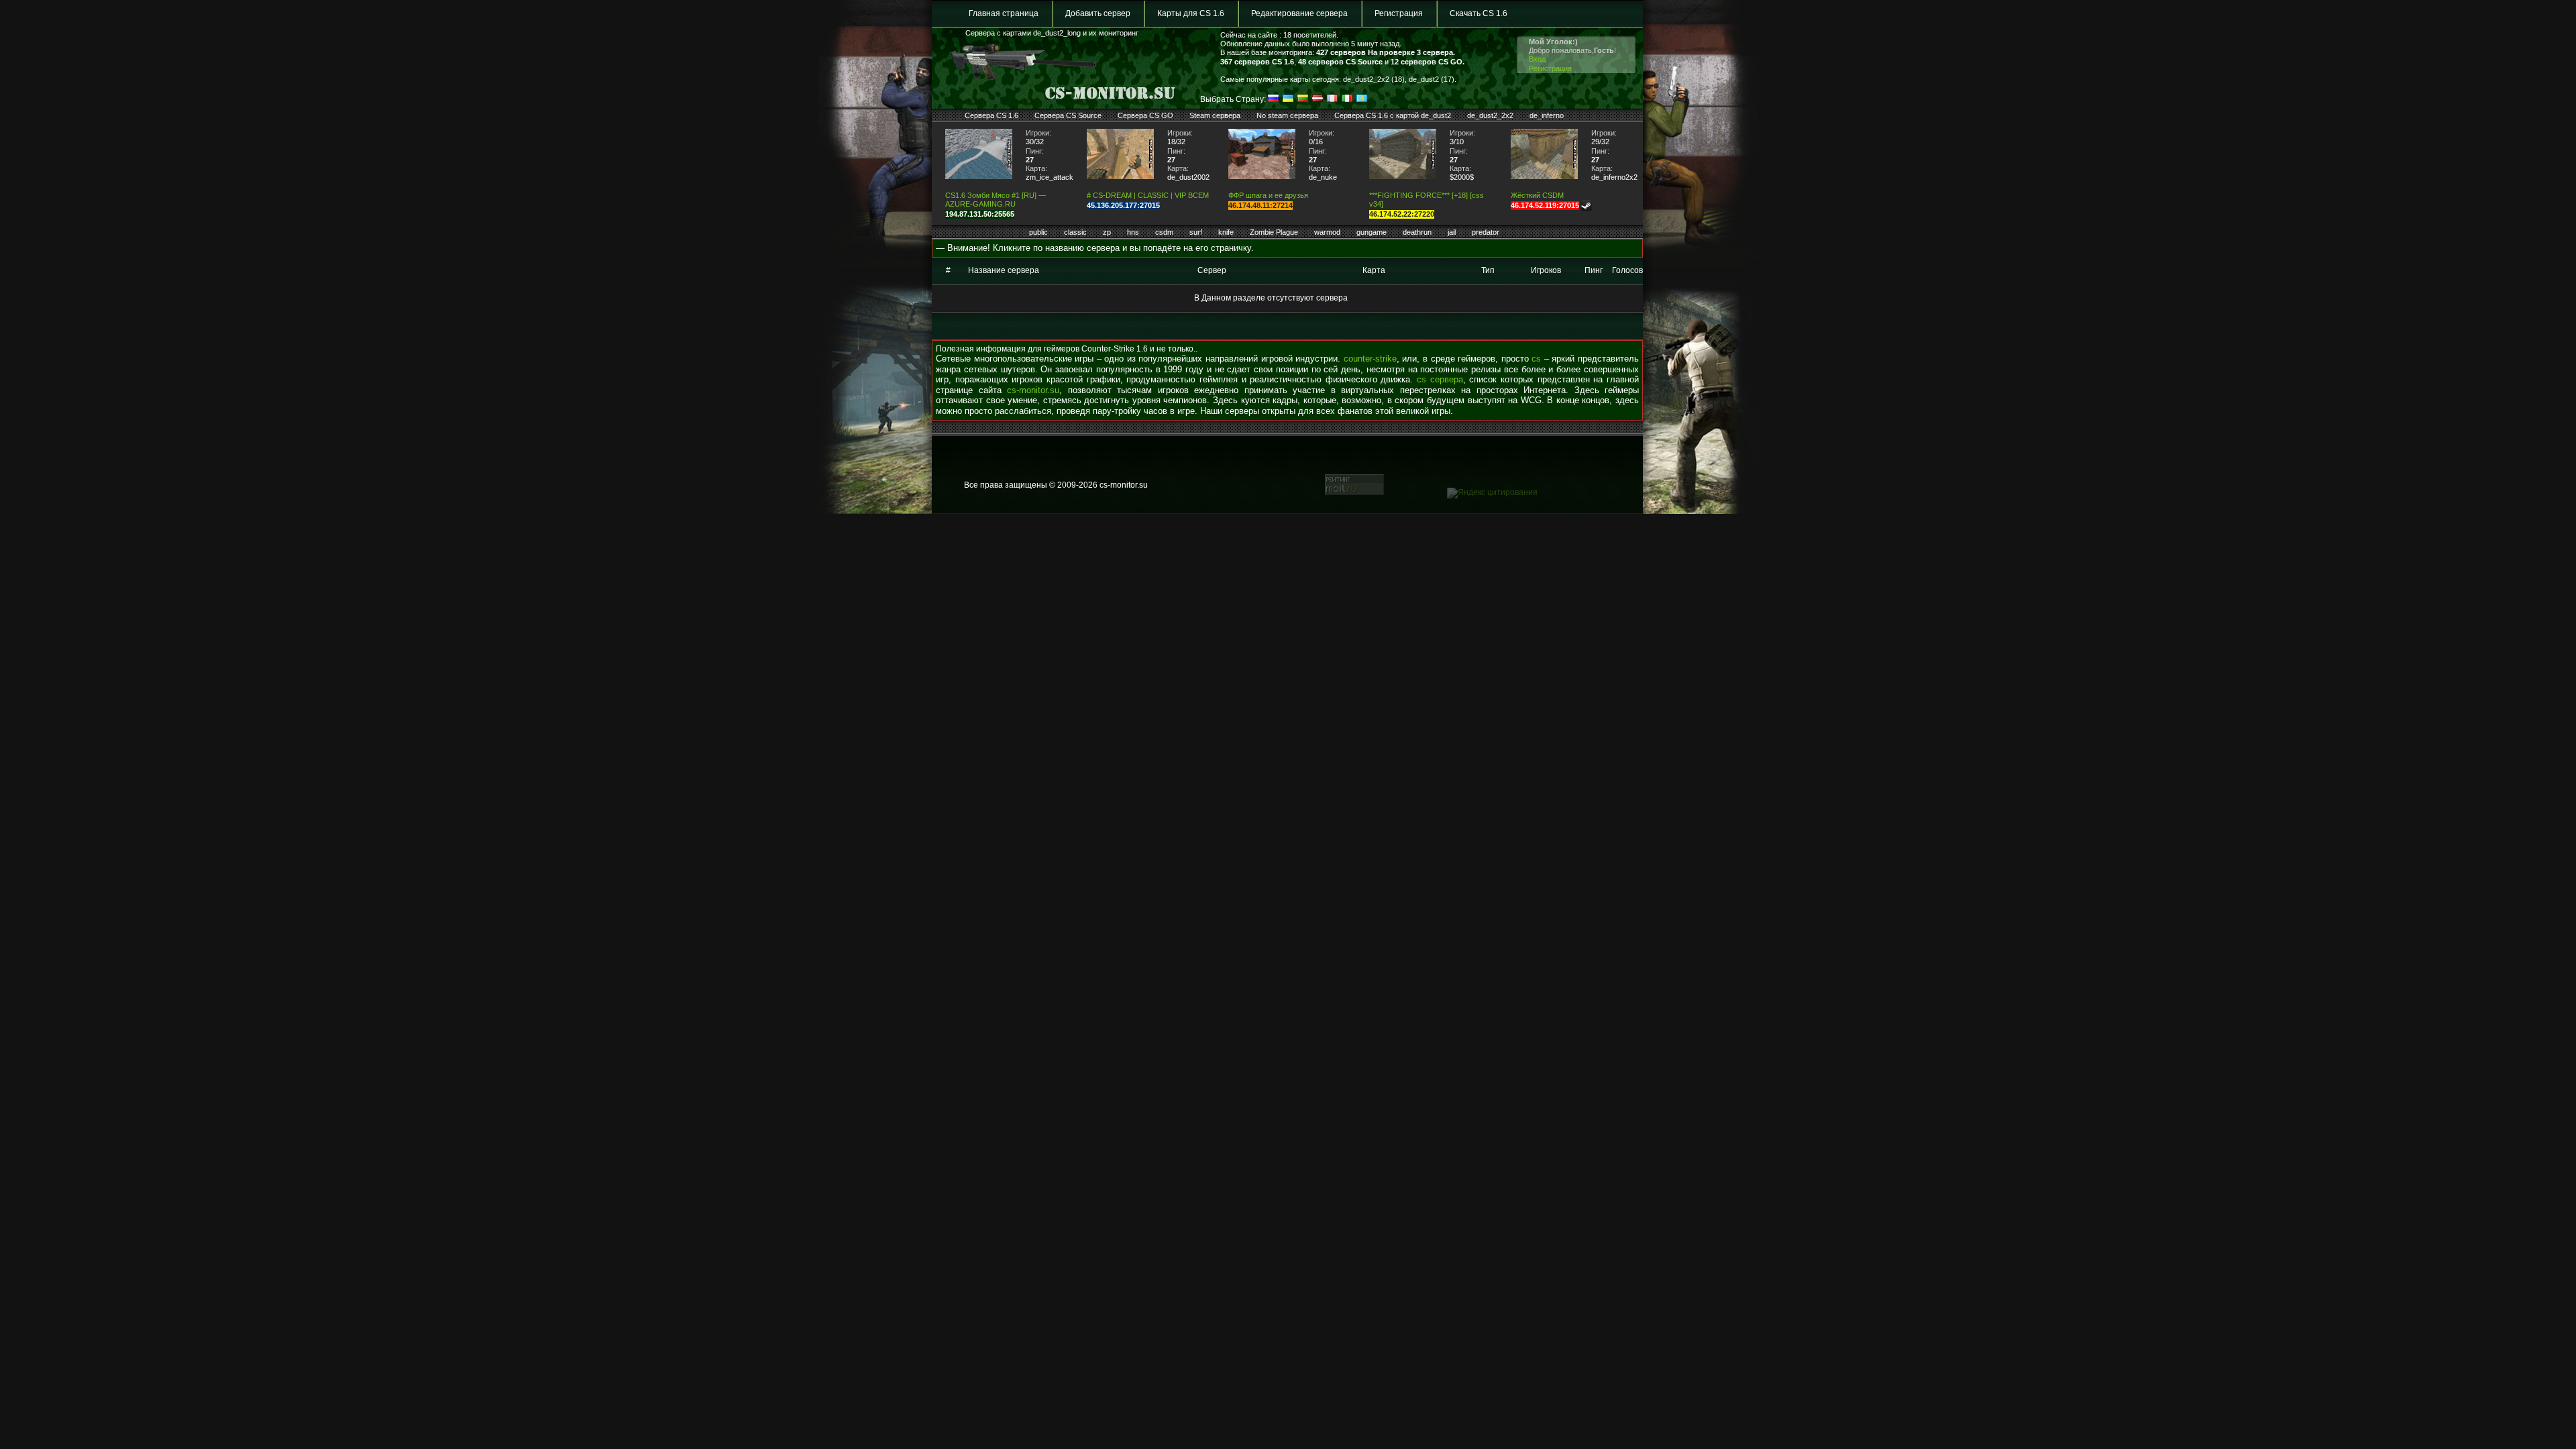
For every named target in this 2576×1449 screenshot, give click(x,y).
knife (1226, 232)
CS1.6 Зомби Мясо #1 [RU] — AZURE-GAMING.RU (996, 200)
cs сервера (1440, 379)
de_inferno (1547, 115)
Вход (1537, 59)
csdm (1164, 232)
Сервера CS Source (1068, 115)
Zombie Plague (1274, 232)
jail (1452, 232)
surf (1196, 232)
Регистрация (1399, 13)
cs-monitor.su (1033, 390)
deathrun (1417, 232)
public (1038, 232)
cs (1536, 359)
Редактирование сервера (1299, 13)
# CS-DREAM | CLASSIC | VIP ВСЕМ (1148, 195)
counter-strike (1370, 359)
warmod (1327, 232)
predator (1486, 232)
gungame (1372, 232)
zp (1107, 232)
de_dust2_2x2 (1490, 115)
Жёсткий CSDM (1537, 195)
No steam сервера (1287, 115)
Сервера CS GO (1145, 115)
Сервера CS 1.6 (991, 115)
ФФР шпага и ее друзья (1268, 195)
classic (1075, 232)
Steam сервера (1215, 115)
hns (1133, 232)
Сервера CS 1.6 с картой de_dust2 (1393, 115)
